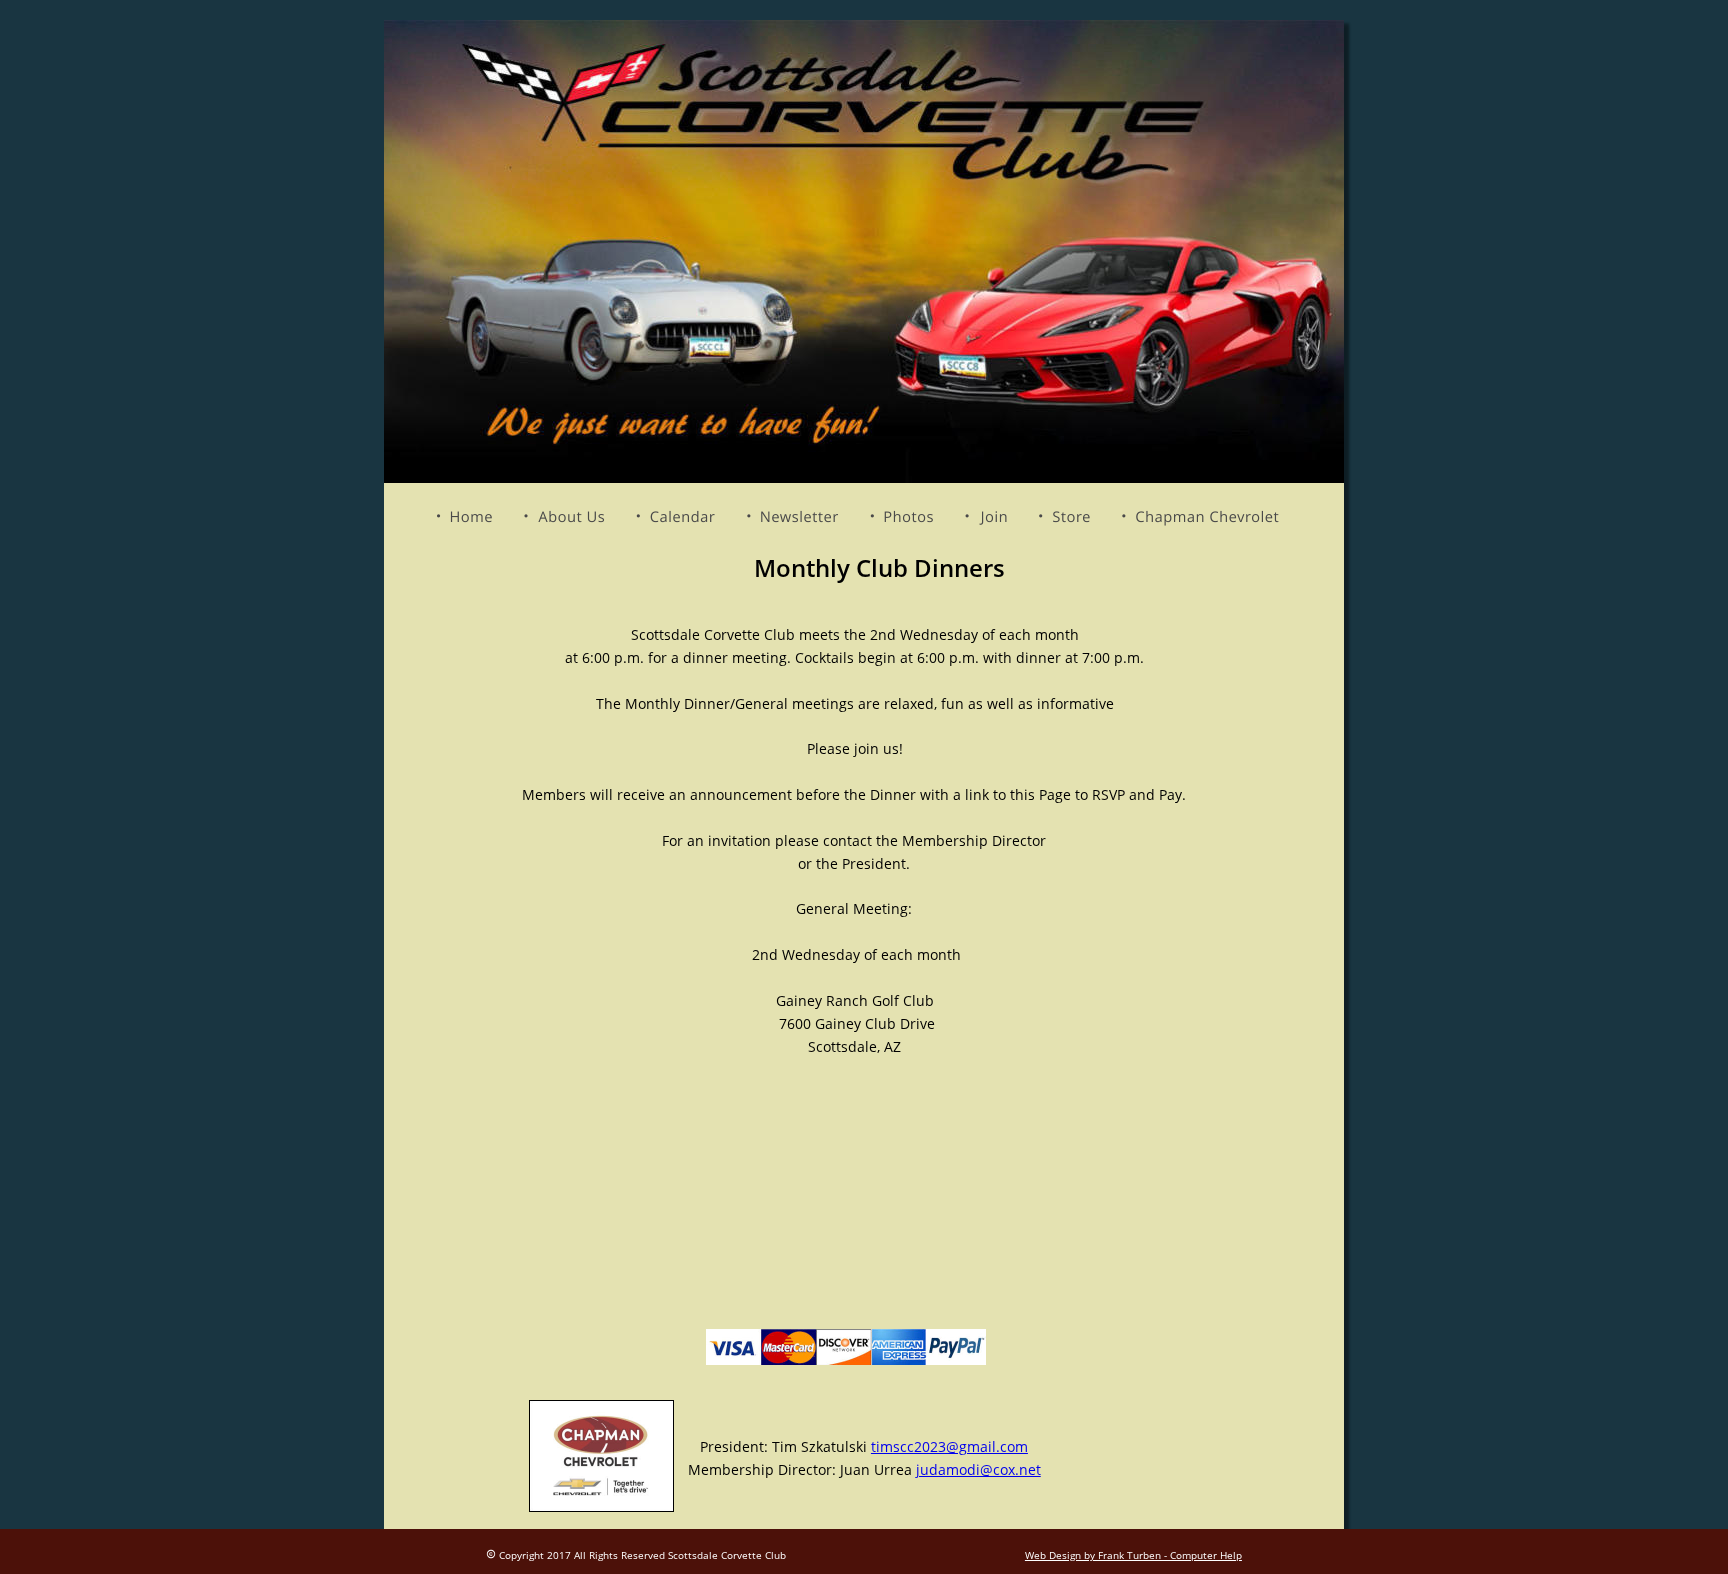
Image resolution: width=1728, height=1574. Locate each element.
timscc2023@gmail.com (949, 1446)
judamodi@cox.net (978, 1469)
